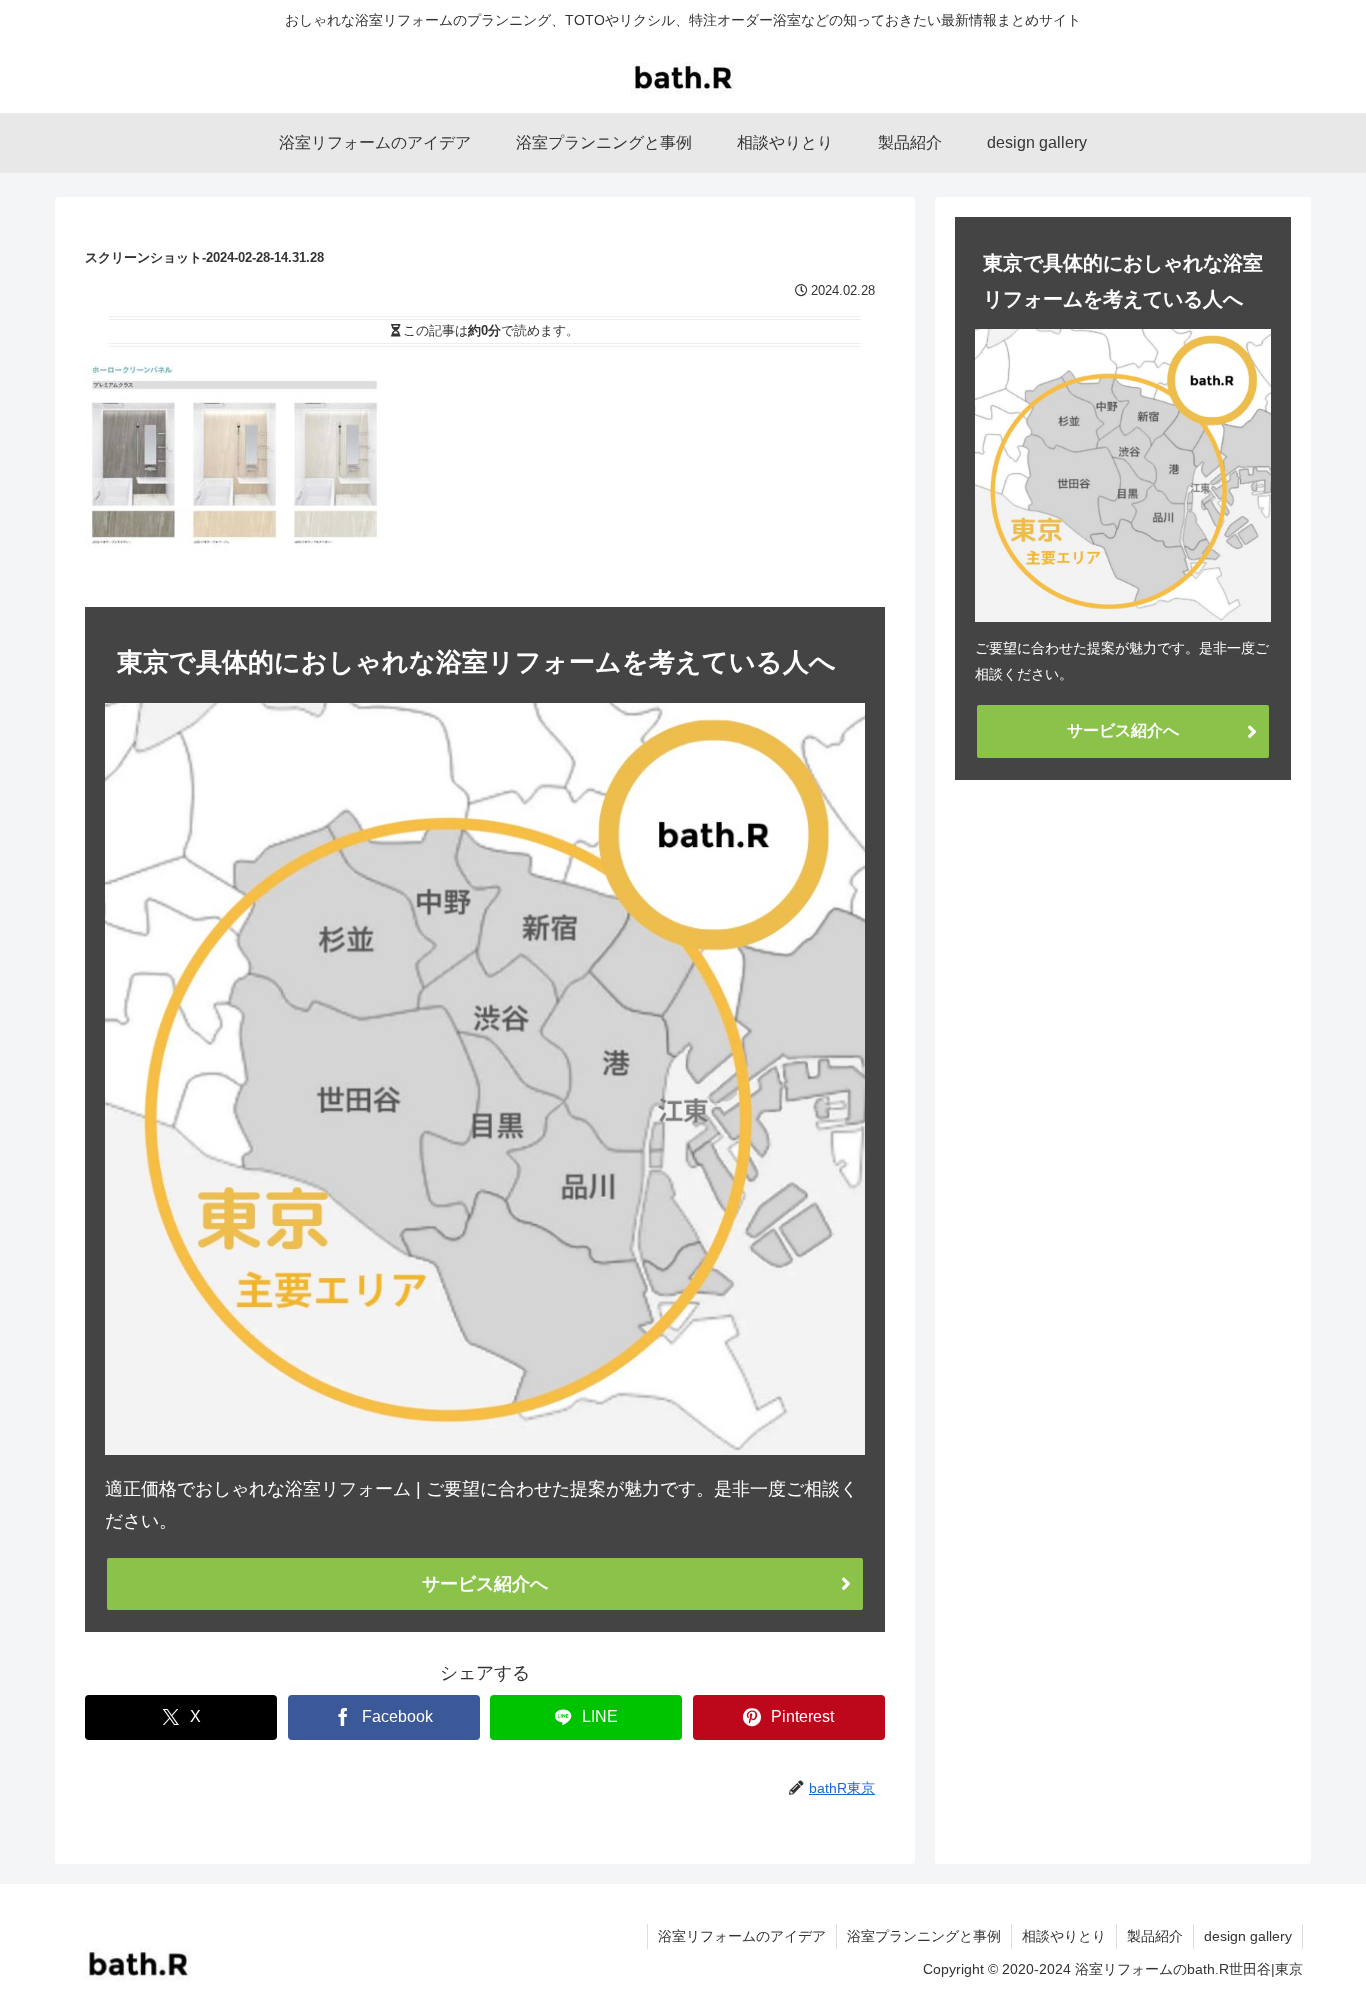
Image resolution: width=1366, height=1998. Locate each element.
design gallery (1248, 1936)
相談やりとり (1064, 1936)
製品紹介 (1155, 1936)
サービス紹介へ (485, 1584)
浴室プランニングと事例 (924, 1936)
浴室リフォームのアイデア (742, 1936)
